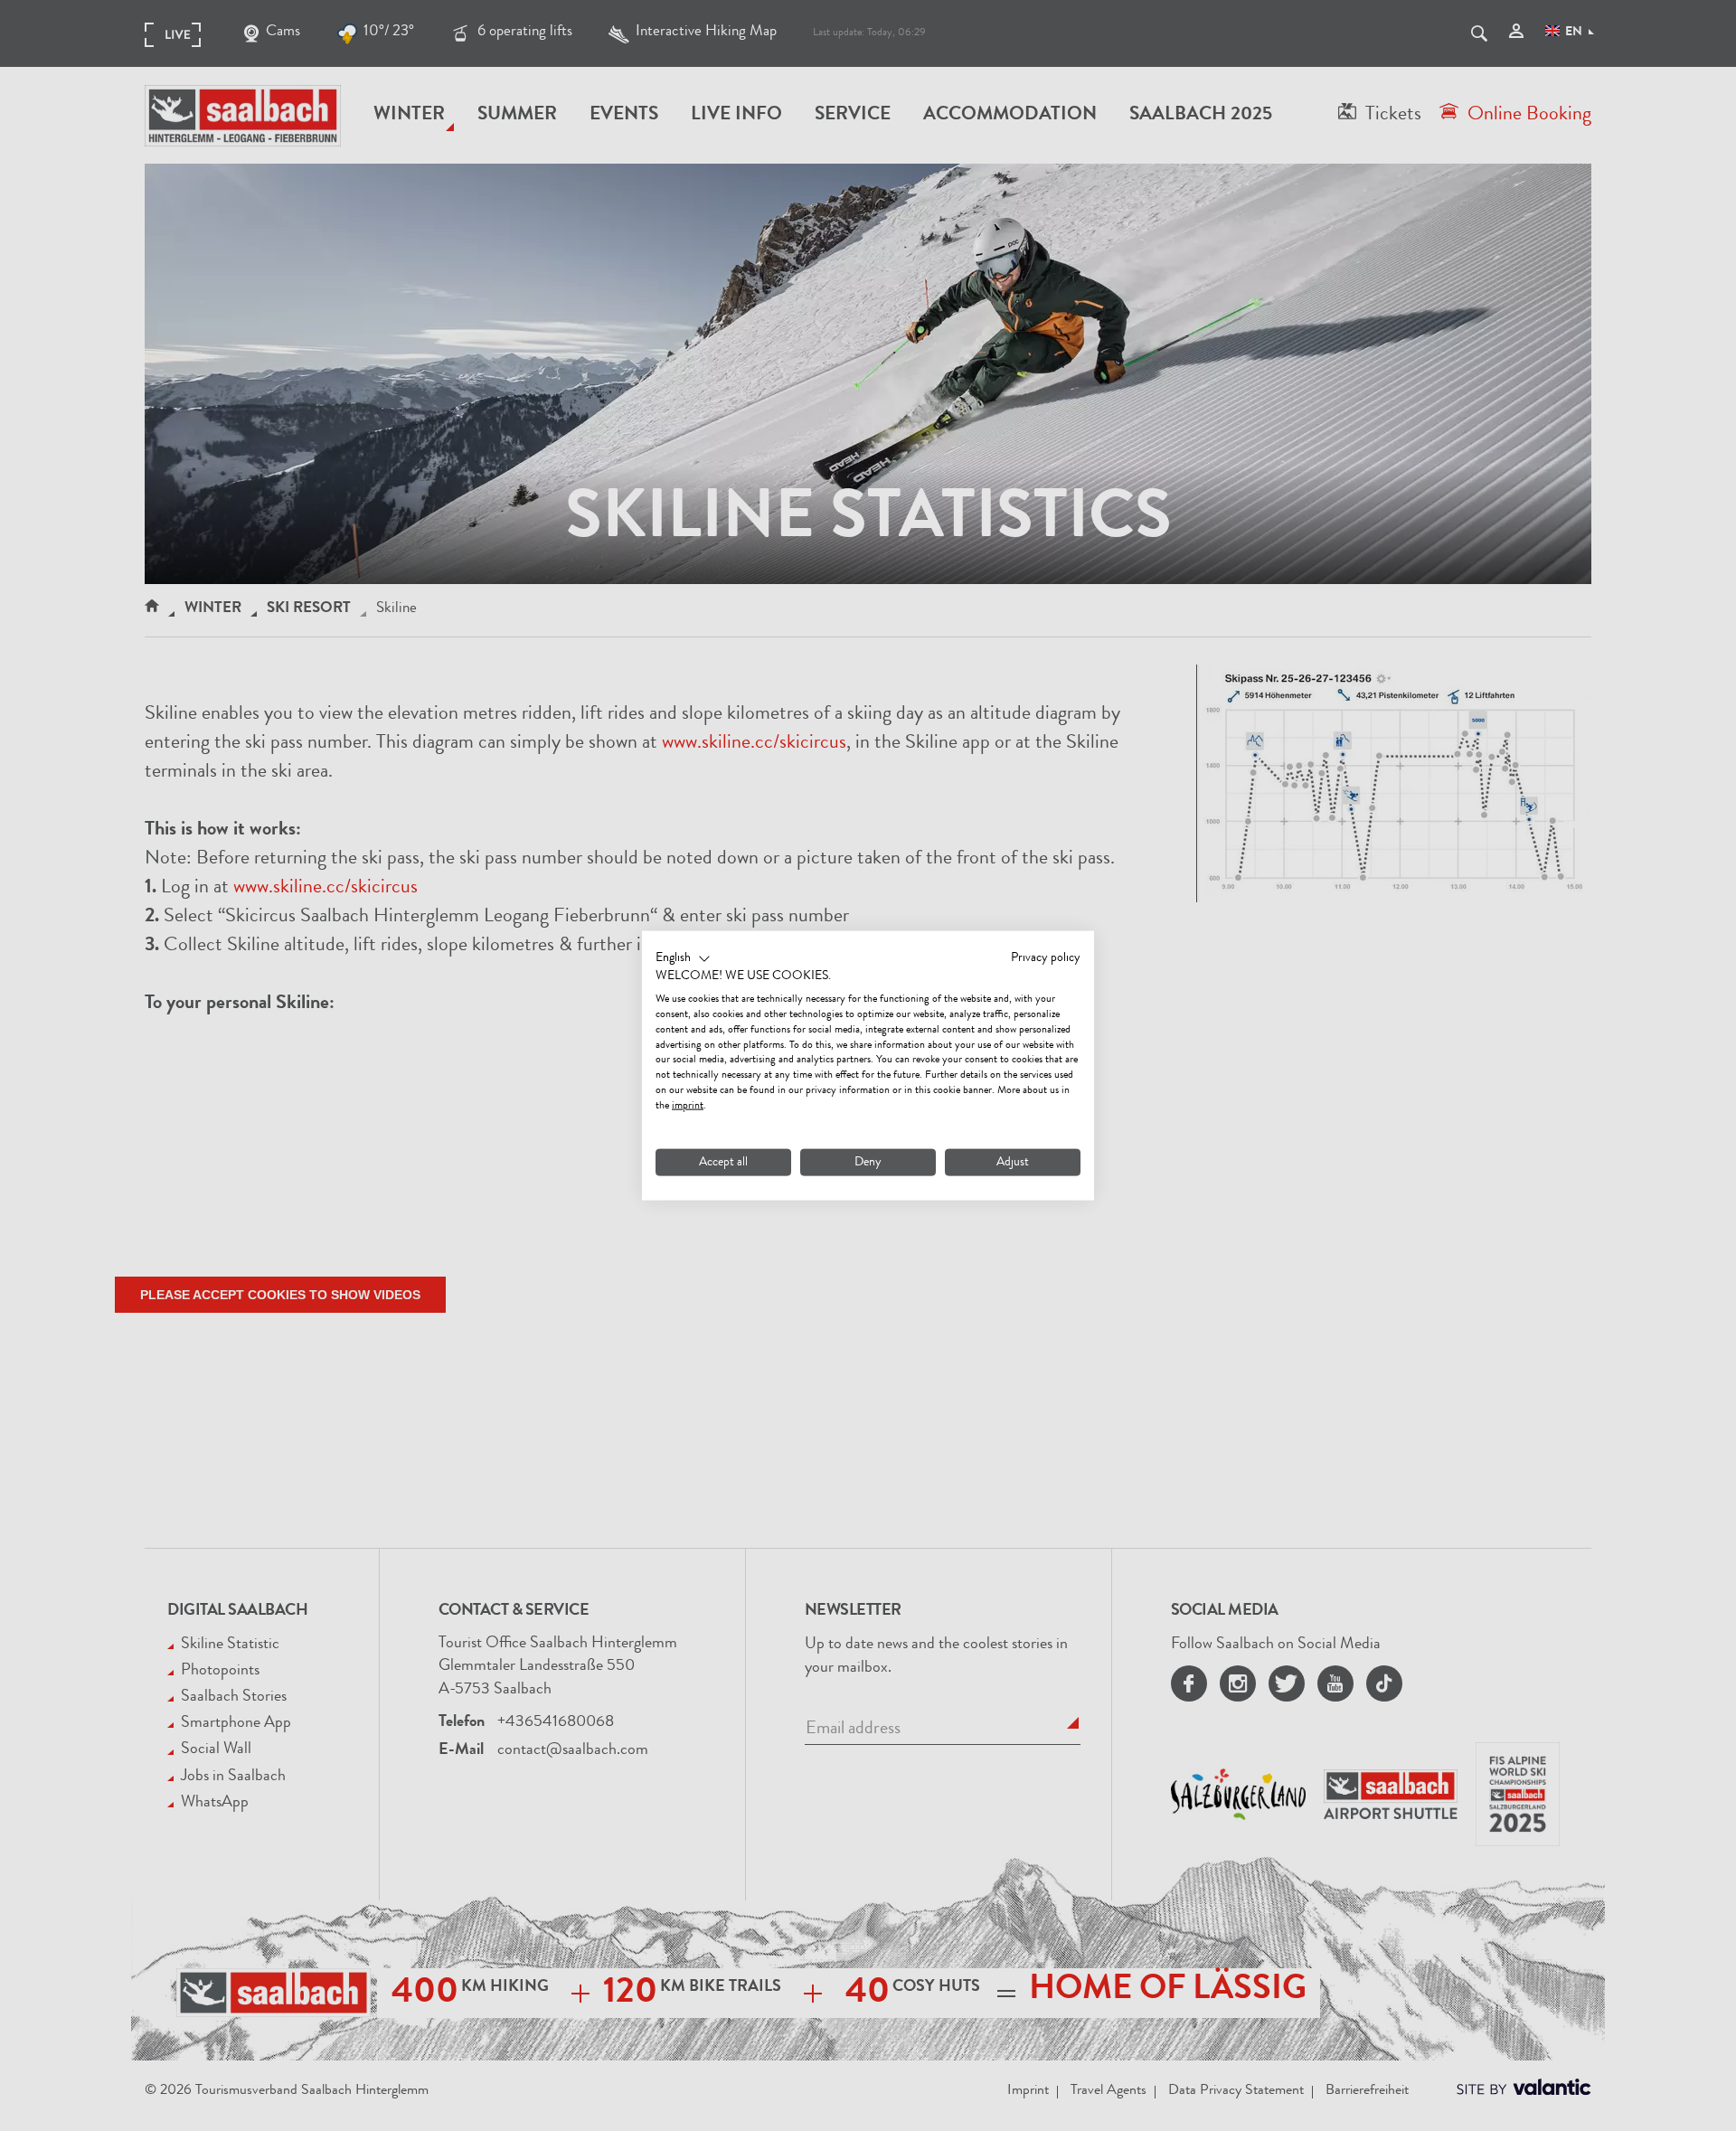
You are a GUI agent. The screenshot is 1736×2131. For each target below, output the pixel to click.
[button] (683, 958)
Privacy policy (1046, 957)
